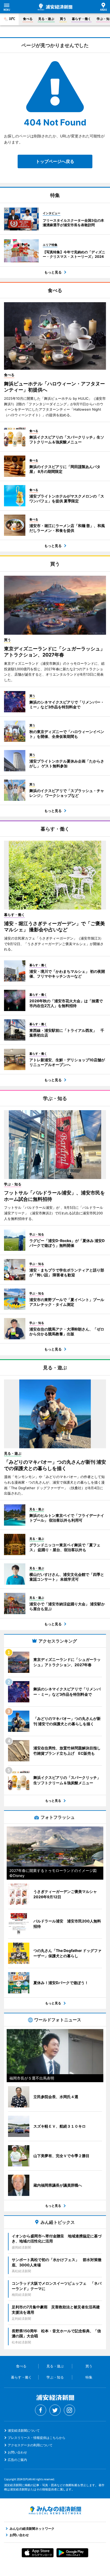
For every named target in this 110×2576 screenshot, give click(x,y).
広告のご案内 (17, 2460)
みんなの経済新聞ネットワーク (55, 2510)
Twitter (55, 2410)
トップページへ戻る (55, 161)
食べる (28, 19)
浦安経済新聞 (55, 7)
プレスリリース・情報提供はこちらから (37, 2438)
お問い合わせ (17, 2452)
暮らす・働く (81, 19)
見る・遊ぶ (46, 19)
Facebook (41, 2410)
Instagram (69, 2410)
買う (63, 19)
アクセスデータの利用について (30, 2445)
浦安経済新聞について (24, 2430)
